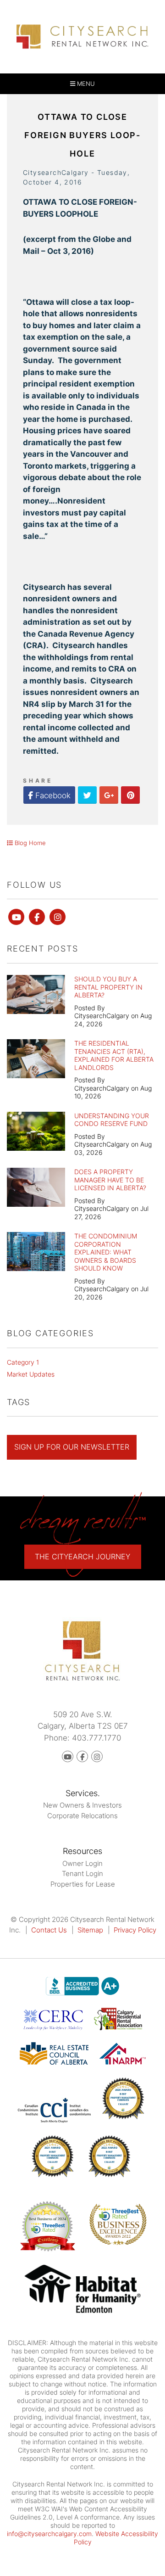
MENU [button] (85, 84)
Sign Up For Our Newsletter (72, 1447)
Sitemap (90, 1930)
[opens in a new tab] (83, 2290)
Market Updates (31, 1374)
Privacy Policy (135, 1930)
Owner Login (82, 1863)
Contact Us (49, 1930)
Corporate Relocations (82, 1816)
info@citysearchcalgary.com (49, 2534)
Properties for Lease (83, 1884)
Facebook (52, 795)
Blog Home (29, 843)
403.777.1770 (96, 1738)
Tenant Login (82, 1873)
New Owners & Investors (82, 1805)
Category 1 (23, 1362)
